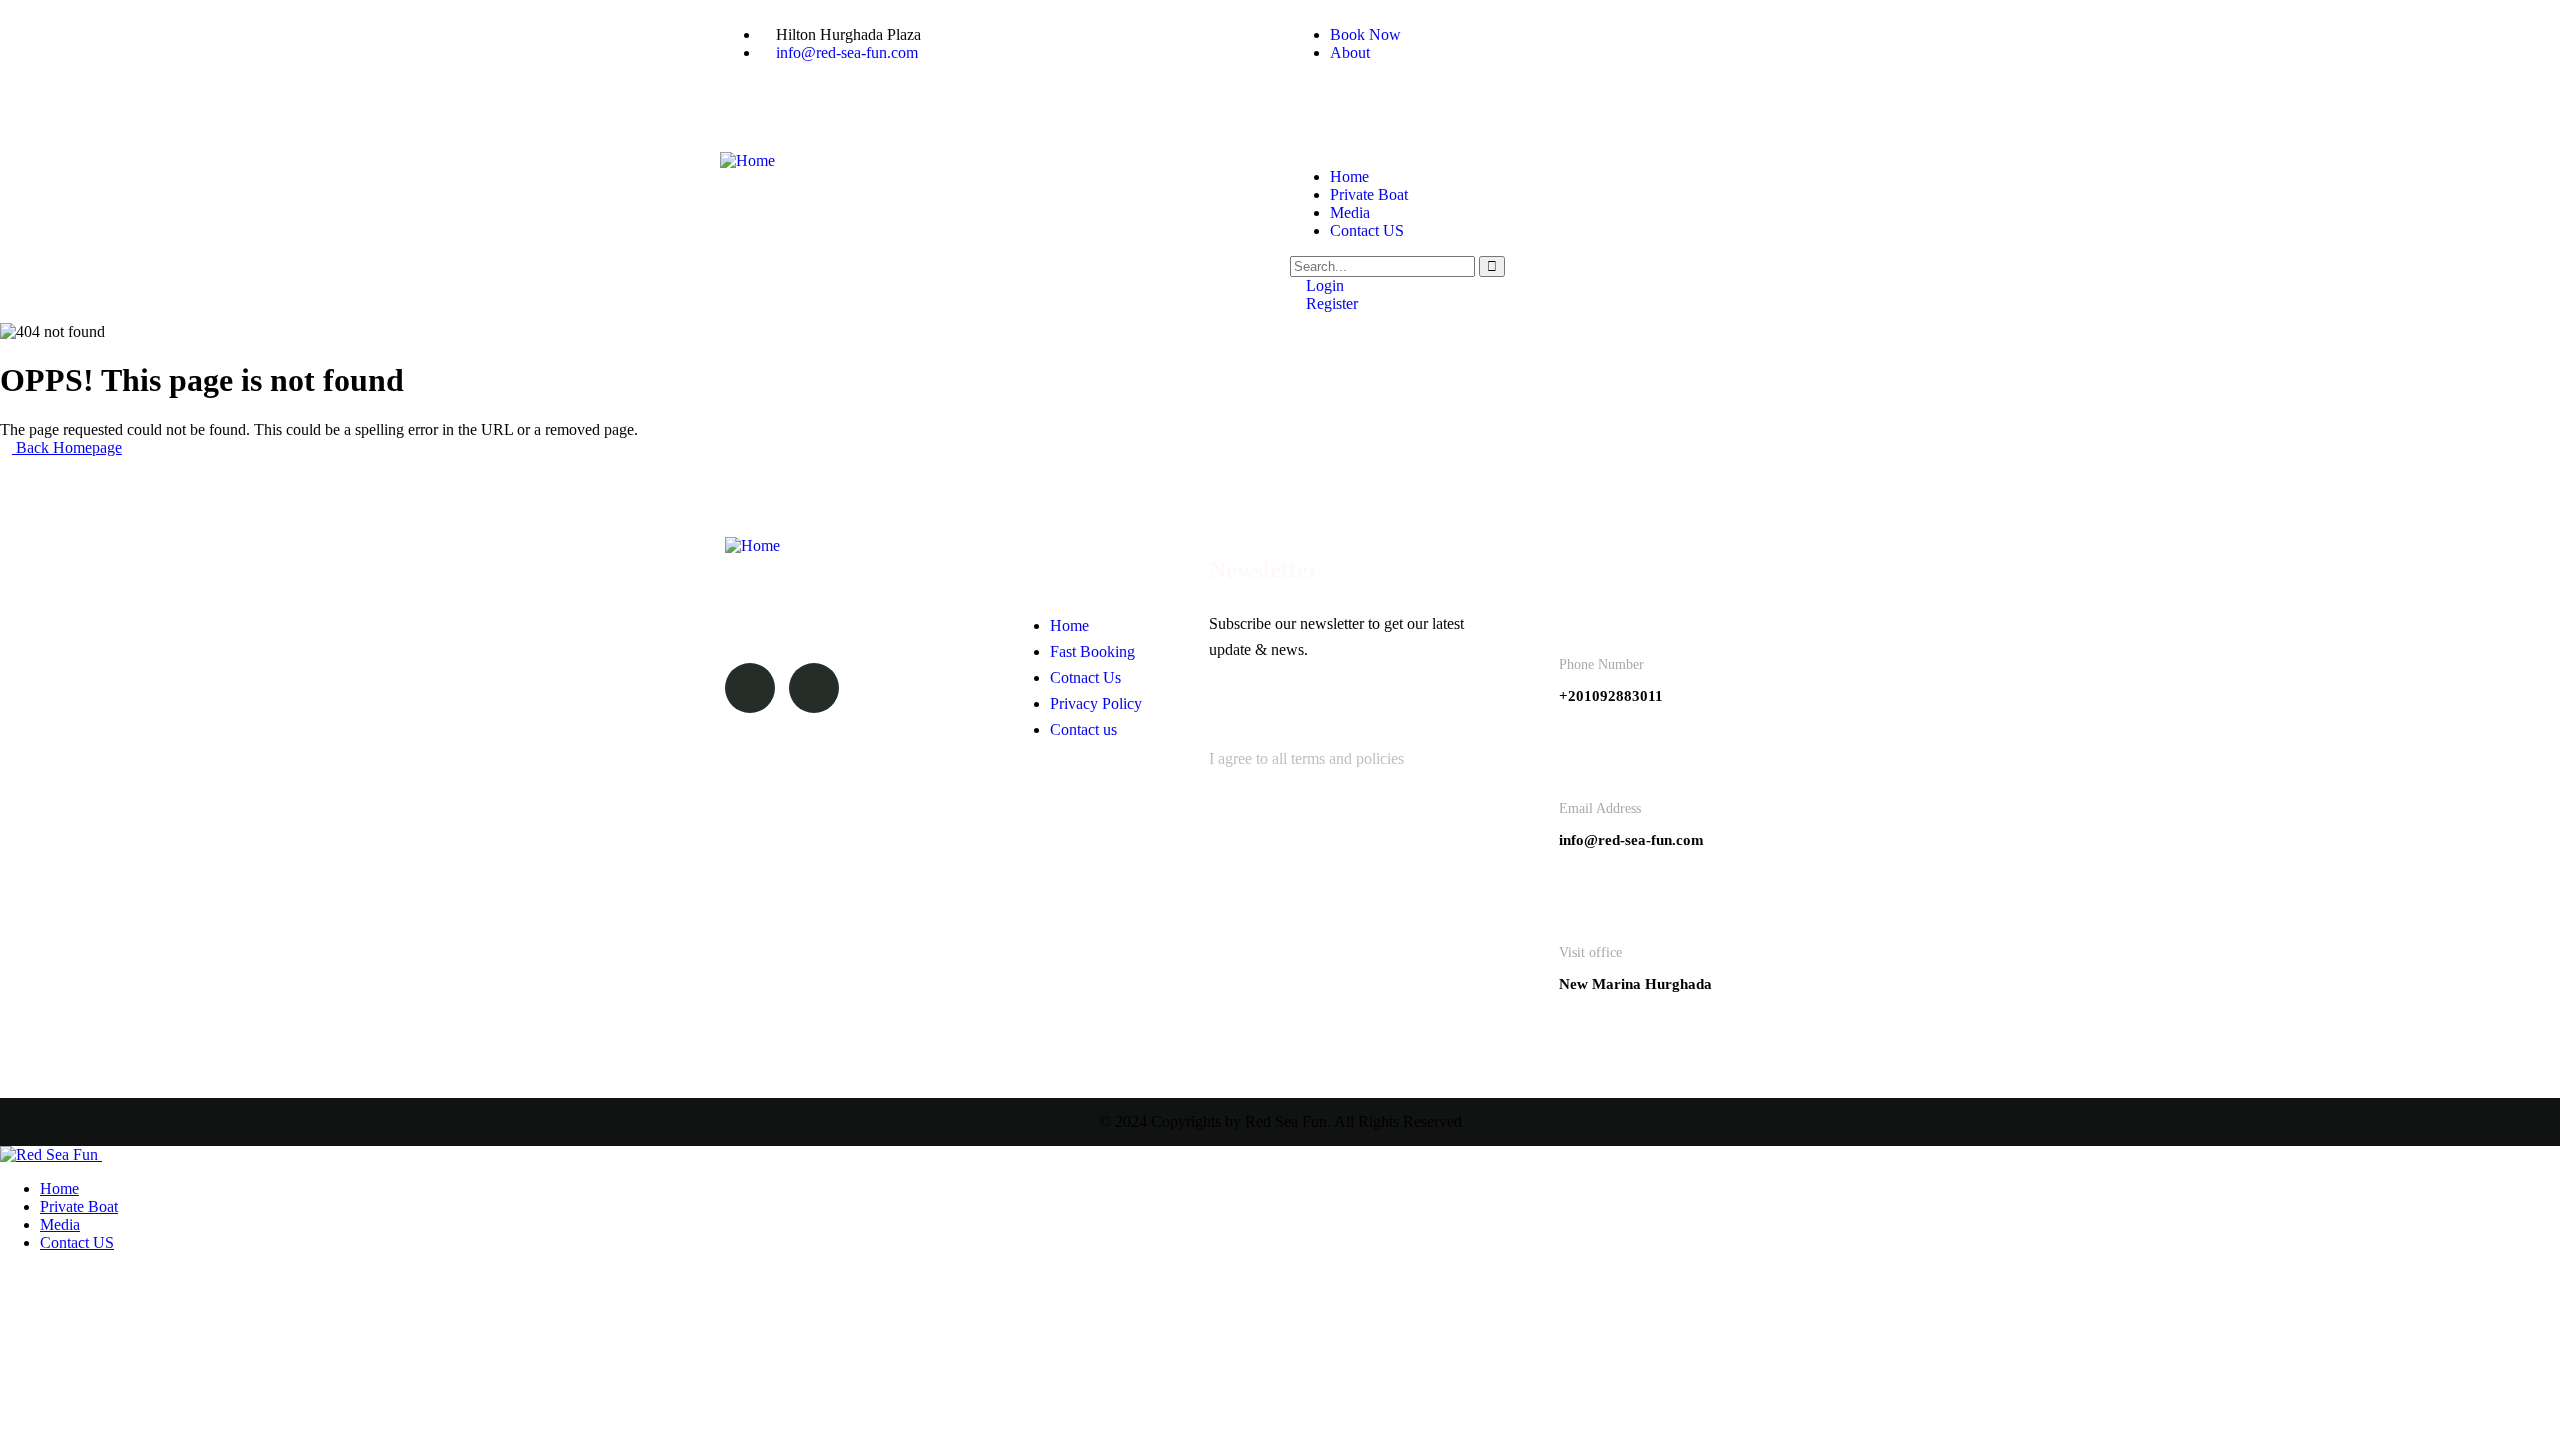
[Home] (747, 160)
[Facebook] (1315, 103)
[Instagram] (1369, 103)
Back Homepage (67, 447)
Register (1330, 303)
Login (1323, 285)
